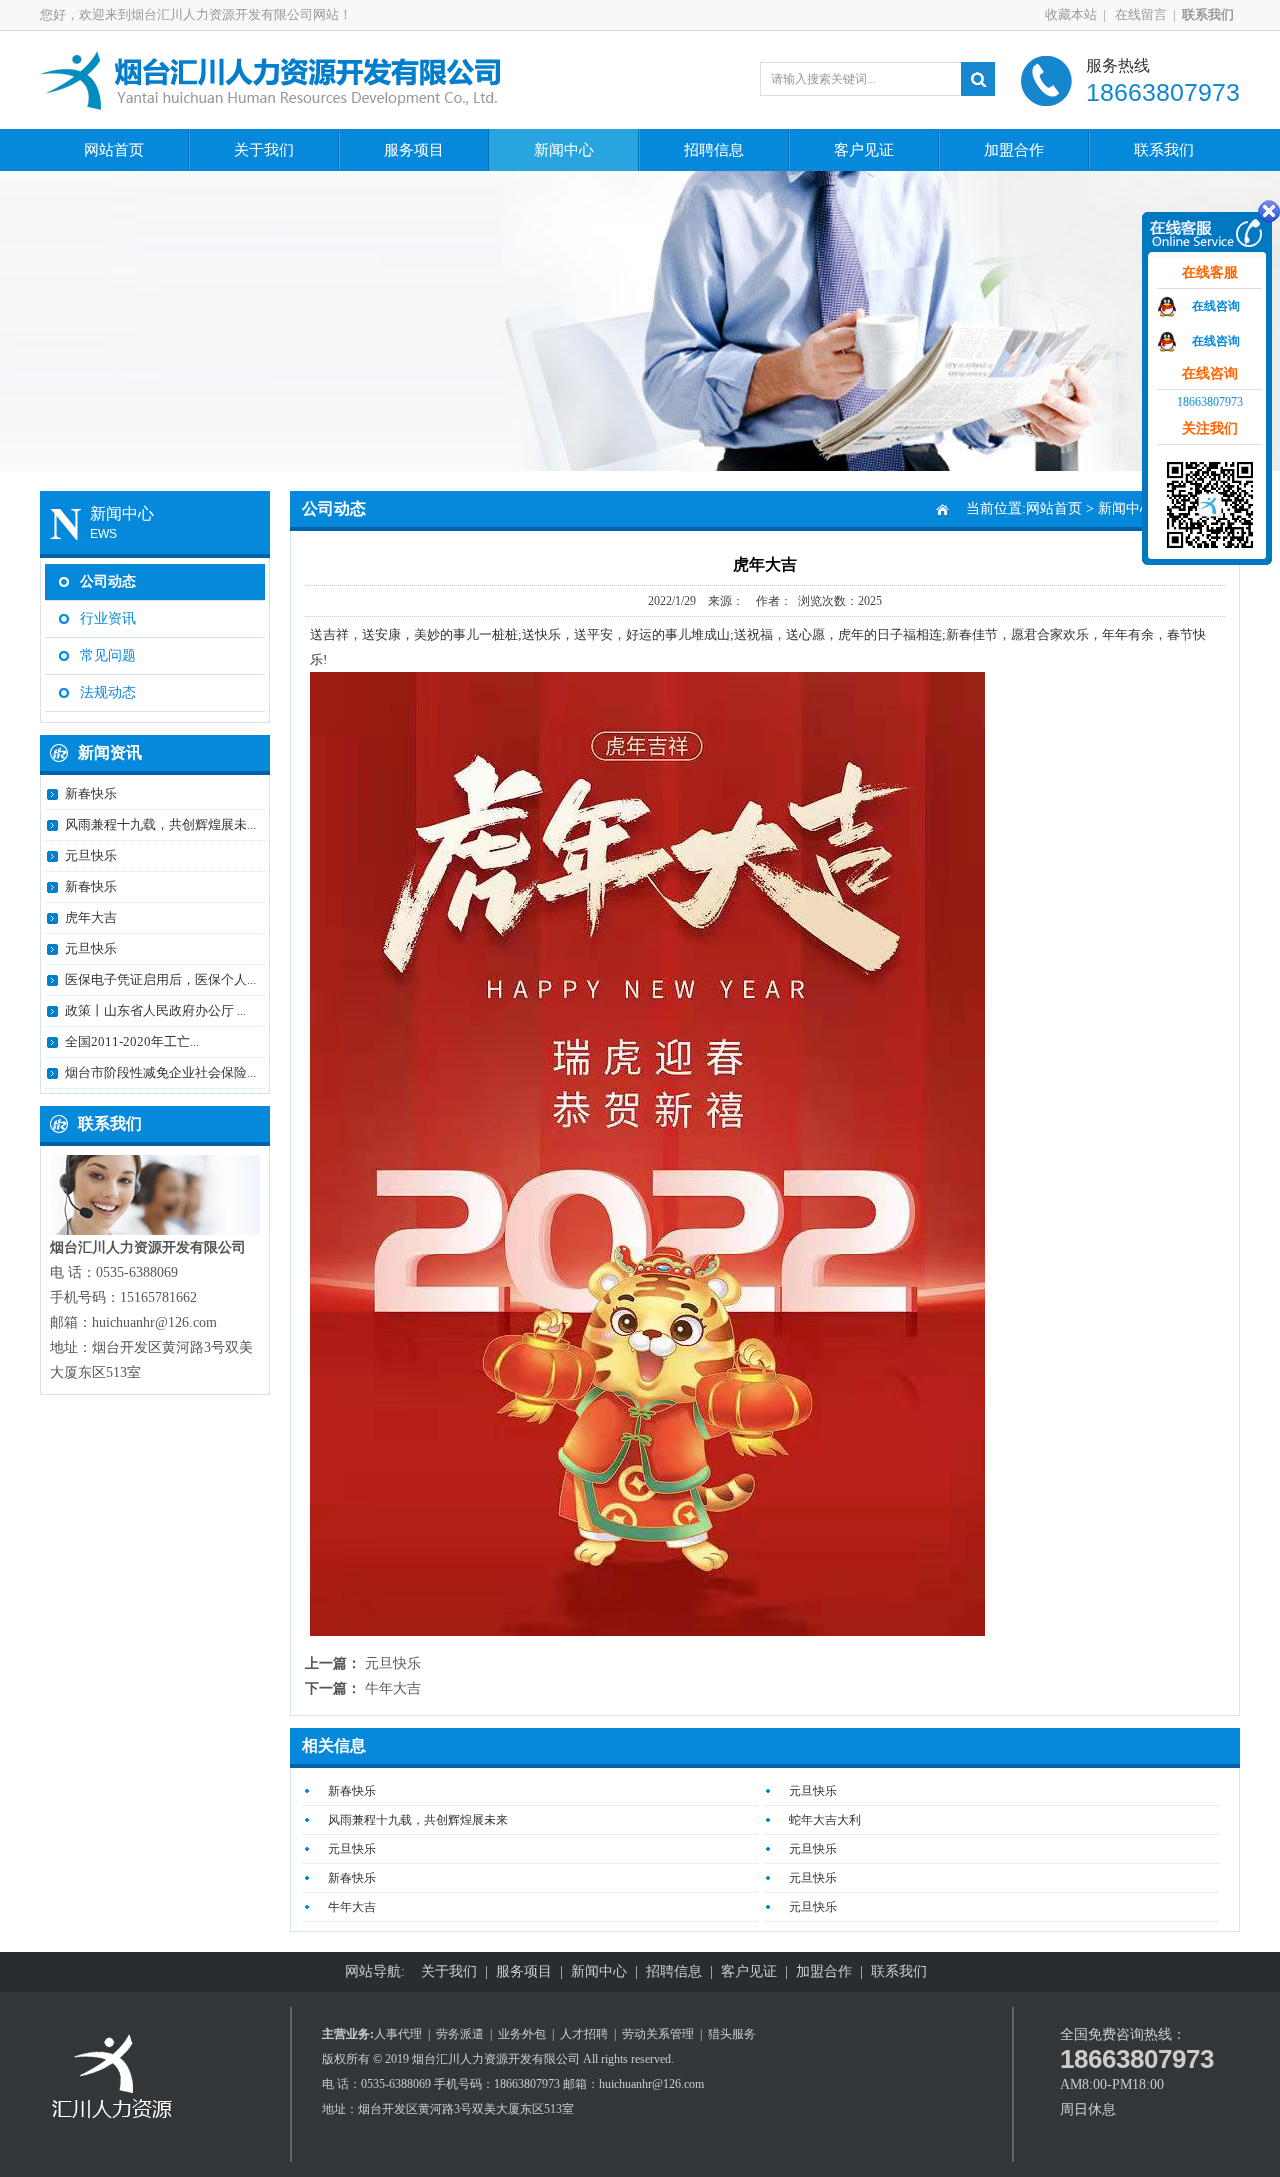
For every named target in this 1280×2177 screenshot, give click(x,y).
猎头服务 (732, 2034)
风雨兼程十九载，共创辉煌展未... (160, 824)
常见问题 (108, 655)
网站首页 (114, 150)
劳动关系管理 (658, 2034)
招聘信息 (714, 150)
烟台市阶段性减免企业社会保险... (160, 1072)
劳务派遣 (460, 2034)
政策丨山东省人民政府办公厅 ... (155, 1010)
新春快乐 (91, 793)
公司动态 (108, 581)
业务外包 (522, 2034)
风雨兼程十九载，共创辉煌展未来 (418, 1820)
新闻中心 (564, 150)
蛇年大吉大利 (825, 1820)
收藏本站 (1071, 14)
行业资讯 (108, 618)
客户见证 (864, 150)
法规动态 (108, 692)
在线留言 (1139, 14)
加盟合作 (1014, 150)
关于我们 (264, 150)
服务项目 (414, 150)
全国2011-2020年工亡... (132, 1041)
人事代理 (398, 2034)
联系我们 (1164, 150)
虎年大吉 (91, 917)
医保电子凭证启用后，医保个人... (160, 979)
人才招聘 (584, 2034)
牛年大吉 (393, 1688)
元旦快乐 (91, 855)
